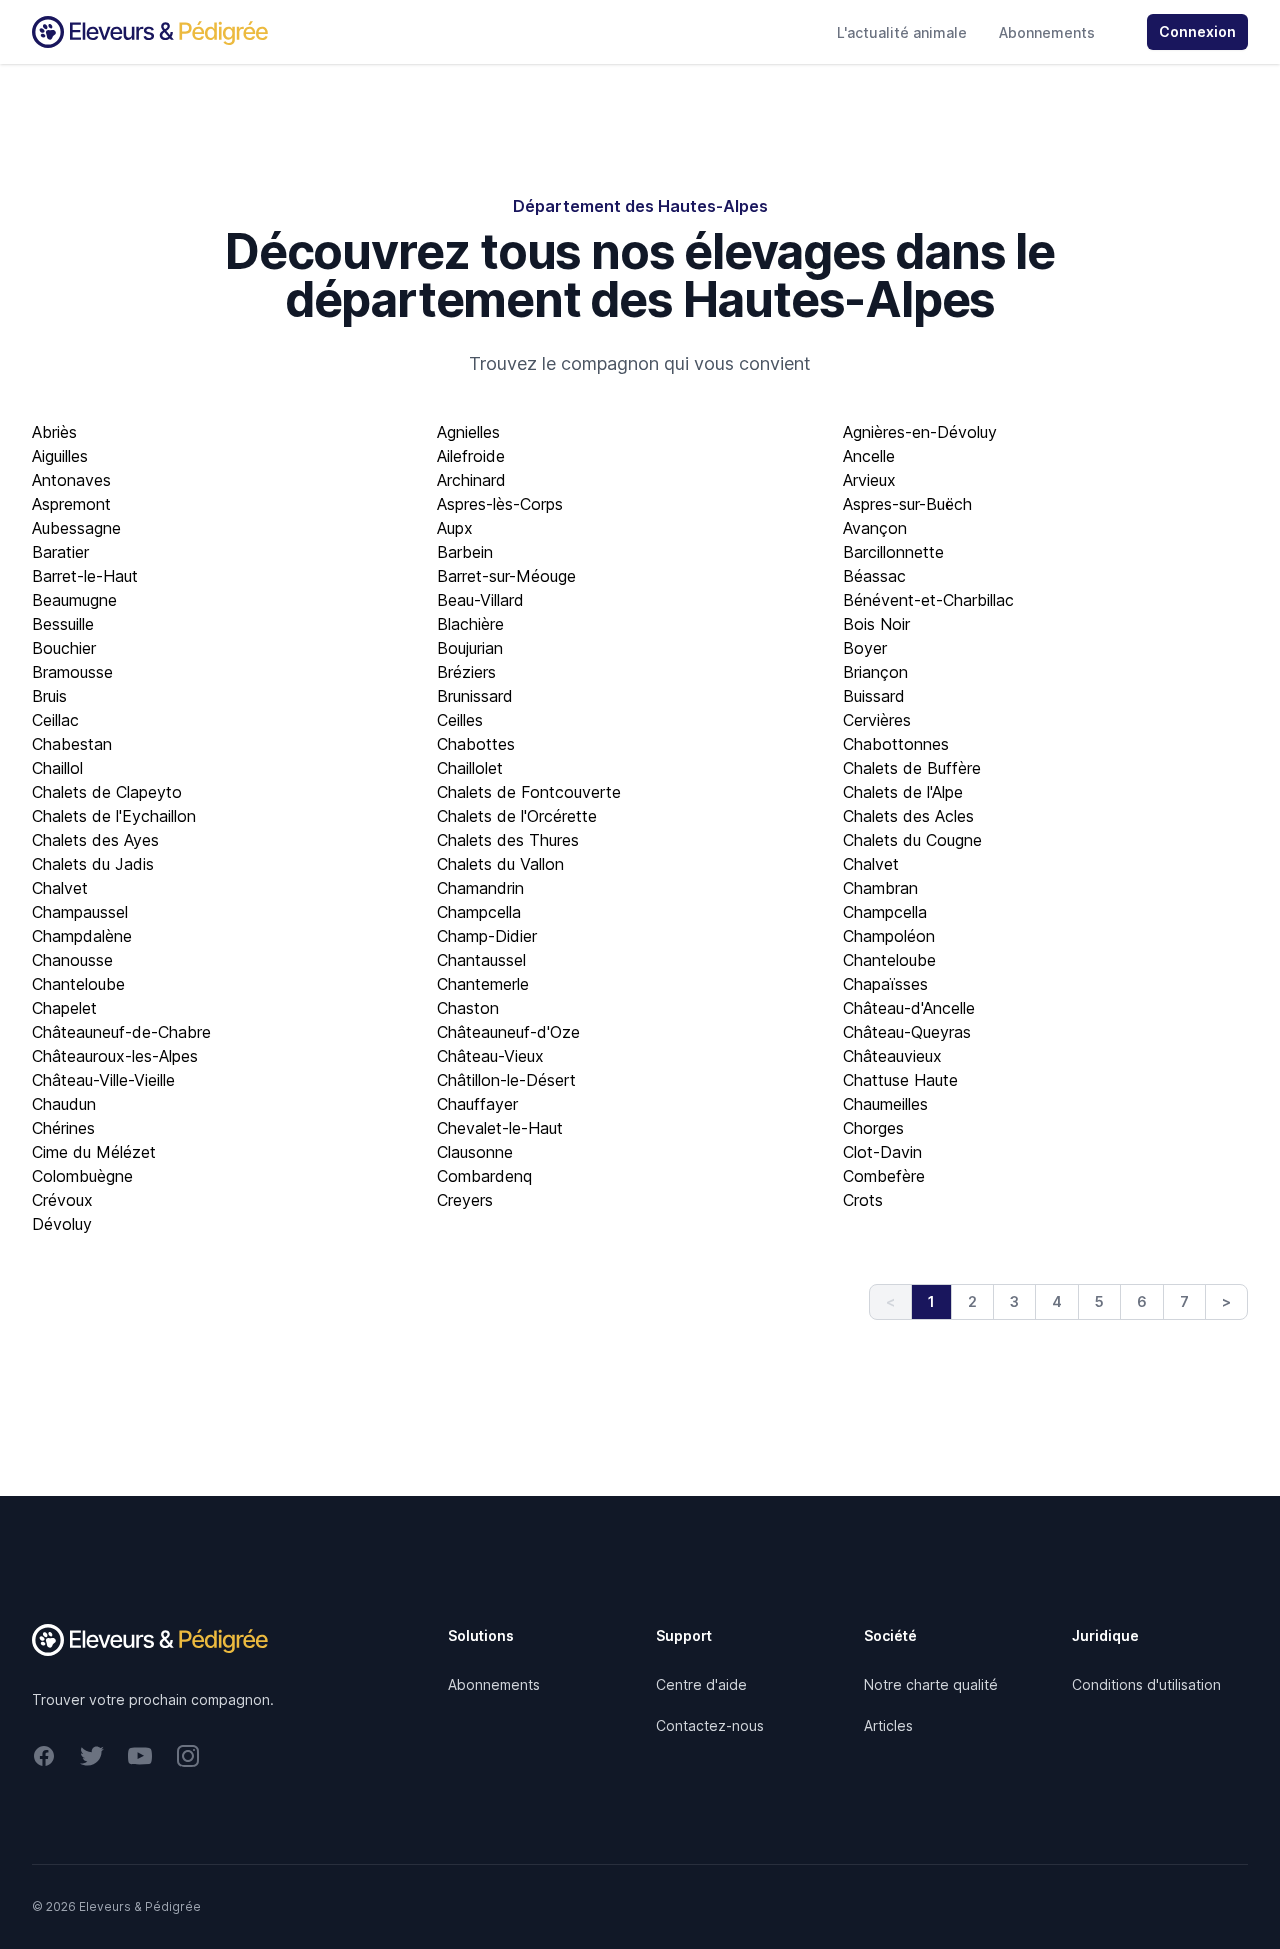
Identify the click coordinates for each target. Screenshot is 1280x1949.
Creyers (465, 1200)
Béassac (874, 576)
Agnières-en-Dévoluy (920, 432)
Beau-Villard (480, 600)
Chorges (873, 1128)
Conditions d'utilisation (1146, 1684)
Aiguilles (60, 456)
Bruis (49, 696)
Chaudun (64, 1104)
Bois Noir (876, 624)
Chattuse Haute (900, 1080)
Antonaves (71, 480)
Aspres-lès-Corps (500, 504)
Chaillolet (470, 768)
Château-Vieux (490, 1056)
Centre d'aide (701, 1684)
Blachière (470, 624)
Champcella (479, 912)
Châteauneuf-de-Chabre (121, 1032)
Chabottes (476, 744)
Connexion (1197, 31)
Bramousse (72, 672)
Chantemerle (483, 984)
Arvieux (869, 480)
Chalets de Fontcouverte (529, 792)
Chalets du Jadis (93, 864)
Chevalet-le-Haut (500, 1128)
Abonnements (1047, 32)
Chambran (880, 888)
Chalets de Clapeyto (107, 792)
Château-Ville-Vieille (103, 1080)
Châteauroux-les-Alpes (115, 1056)
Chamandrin (480, 888)
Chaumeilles (885, 1104)
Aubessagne (76, 528)
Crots (863, 1200)
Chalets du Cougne (912, 840)
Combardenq (484, 1176)
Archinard (471, 480)
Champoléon (889, 936)
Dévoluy (62, 1224)
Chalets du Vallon (500, 864)
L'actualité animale (902, 32)
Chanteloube (889, 960)
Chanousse (72, 960)
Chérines (63, 1128)
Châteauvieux (892, 1056)
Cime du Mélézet (94, 1152)
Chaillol (57, 768)
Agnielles (468, 432)
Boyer (865, 648)
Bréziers (466, 672)
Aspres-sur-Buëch (907, 504)
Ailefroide (471, 456)
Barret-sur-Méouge (506, 576)
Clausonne (475, 1152)
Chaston (468, 1008)
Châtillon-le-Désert (506, 1080)
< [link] (890, 1301)
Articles (888, 1725)
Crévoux (62, 1200)
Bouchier (64, 648)
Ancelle (869, 456)
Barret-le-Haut (85, 576)
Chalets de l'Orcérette (517, 816)
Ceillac (55, 720)
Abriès (54, 432)
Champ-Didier (487, 936)
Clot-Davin (882, 1152)
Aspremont (71, 504)
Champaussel (80, 912)
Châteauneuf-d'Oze (508, 1032)
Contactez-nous (710, 1725)
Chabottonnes (896, 744)
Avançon (875, 528)
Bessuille (63, 624)
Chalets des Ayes (95, 840)
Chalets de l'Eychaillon (114, 816)
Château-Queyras (907, 1032)
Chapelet (64, 1008)
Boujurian (470, 648)
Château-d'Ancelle (909, 1008)
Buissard (874, 696)
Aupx (455, 528)
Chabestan (72, 744)
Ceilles (460, 720)
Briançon (875, 672)
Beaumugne (74, 600)
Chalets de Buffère (912, 768)
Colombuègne (82, 1176)
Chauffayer (477, 1104)
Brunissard (475, 696)
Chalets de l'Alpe (903, 792)
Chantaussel (481, 960)
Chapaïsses (885, 984)
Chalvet (871, 864)
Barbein (465, 552)
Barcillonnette (893, 552)
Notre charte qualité (931, 1684)
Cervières (877, 720)
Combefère (884, 1176)
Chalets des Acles (908, 816)
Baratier (60, 552)
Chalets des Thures (508, 840)
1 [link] (931, 1301)
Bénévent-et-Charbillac (928, 600)
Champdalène (82, 936)
